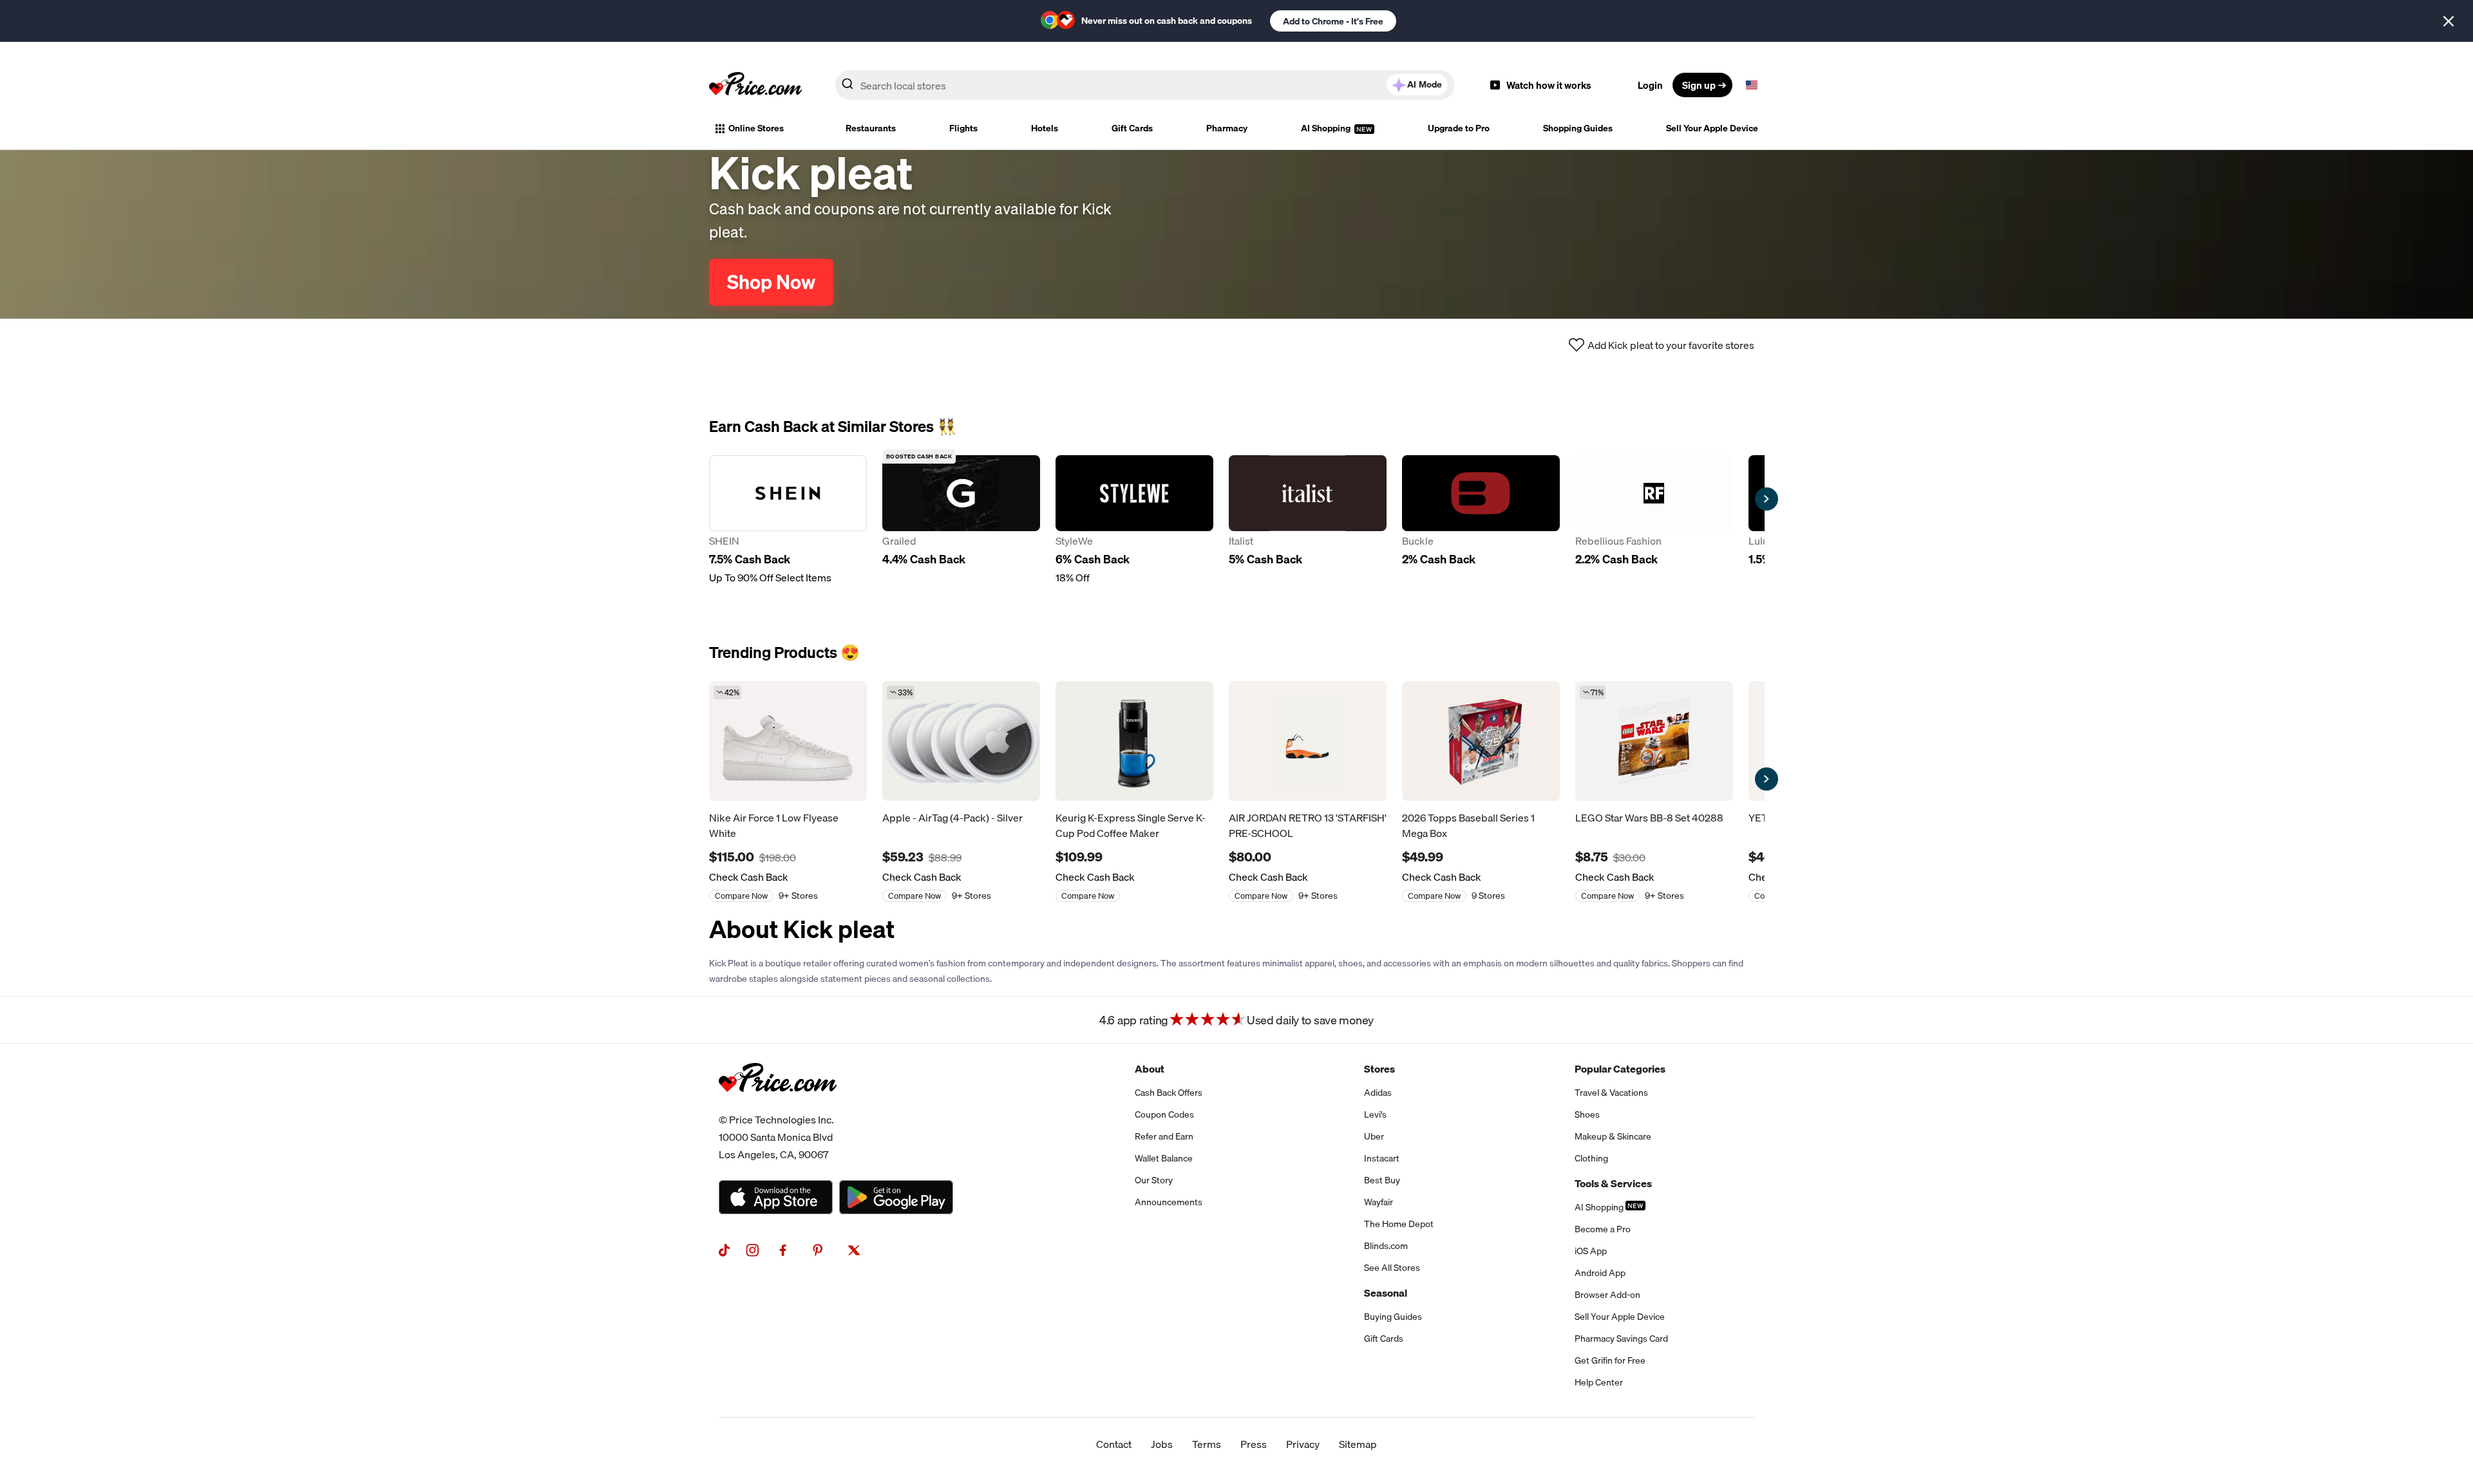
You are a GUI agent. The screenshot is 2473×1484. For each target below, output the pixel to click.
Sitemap (1358, 1444)
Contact (1114, 1444)
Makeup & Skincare (1613, 1136)
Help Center (1599, 1382)
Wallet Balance (1164, 1158)
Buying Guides (1393, 1317)
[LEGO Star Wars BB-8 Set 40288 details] (1654, 741)
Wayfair (1379, 1202)
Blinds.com (1386, 1246)
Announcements (1169, 1202)
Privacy (1303, 1444)
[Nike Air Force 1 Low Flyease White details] (788, 741)
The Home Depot (1399, 1224)
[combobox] (1145, 85)
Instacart (1382, 1158)
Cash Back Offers (1169, 1093)
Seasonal (1386, 1293)
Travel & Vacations (1611, 1093)
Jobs (1162, 1444)
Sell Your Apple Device (1712, 128)
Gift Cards (1132, 128)
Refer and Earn (1164, 1136)
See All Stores (1392, 1268)
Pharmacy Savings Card (1621, 1338)
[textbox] (1752, 85)
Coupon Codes (1164, 1114)
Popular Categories (1620, 1069)
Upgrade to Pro (1459, 128)
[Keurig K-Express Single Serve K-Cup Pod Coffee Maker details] (1134, 741)
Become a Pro (1603, 1229)
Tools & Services (1613, 1183)
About (1150, 1069)
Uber (1374, 1136)
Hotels (1045, 128)
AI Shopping (1327, 128)
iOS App (1591, 1251)
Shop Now (771, 282)
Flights (963, 128)
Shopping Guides (1578, 128)
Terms (1207, 1444)
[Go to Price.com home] (755, 85)
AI (1425, 84)
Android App (1600, 1273)
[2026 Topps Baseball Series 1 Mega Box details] (1481, 741)
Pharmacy (1227, 128)
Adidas (1378, 1093)
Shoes (1587, 1114)
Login (1650, 85)
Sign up (1699, 85)
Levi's (1375, 1114)
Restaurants (871, 128)
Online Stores (756, 128)
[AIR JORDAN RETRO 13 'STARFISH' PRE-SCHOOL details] (1308, 741)
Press (1254, 1444)
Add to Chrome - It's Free (1333, 21)
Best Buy (1382, 1180)
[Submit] (848, 88)
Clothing (1591, 1158)
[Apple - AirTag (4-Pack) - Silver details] (961, 741)
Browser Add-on (1607, 1295)
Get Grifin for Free (1610, 1360)
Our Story (1154, 1180)
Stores (1379, 1069)
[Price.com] (778, 1106)
